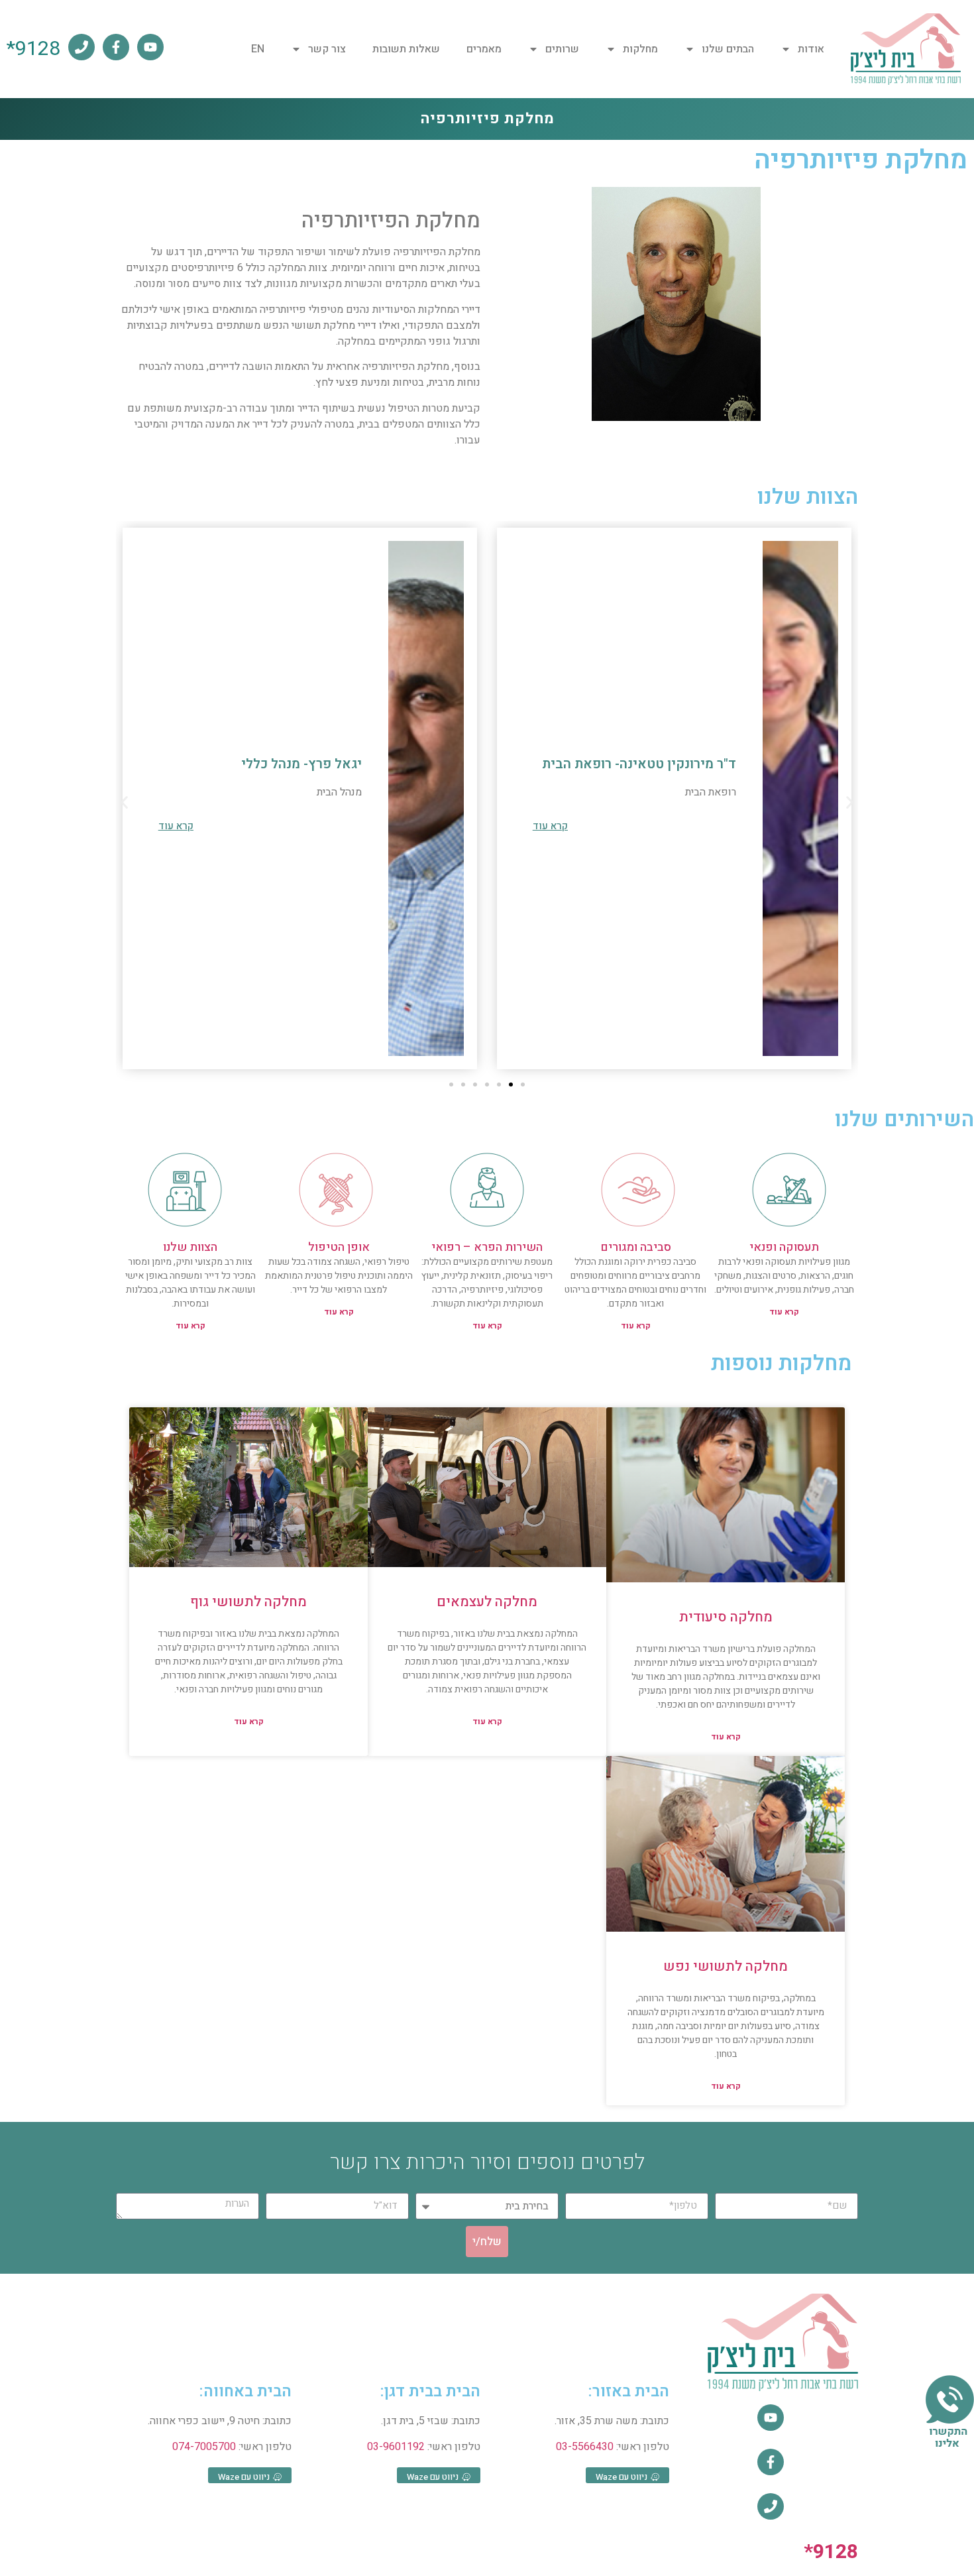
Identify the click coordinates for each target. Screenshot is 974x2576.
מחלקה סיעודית (726, 1617)
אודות (811, 49)
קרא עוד (784, 1312)
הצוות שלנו (190, 1247)
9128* (33, 49)
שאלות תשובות (406, 49)
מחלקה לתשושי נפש (726, 1966)
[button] (124, 802)
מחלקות (640, 49)
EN (258, 49)
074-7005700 (204, 2447)
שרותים (562, 49)
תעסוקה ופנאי (784, 1247)
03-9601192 (396, 2447)
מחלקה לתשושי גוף (248, 1602)
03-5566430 (585, 2447)
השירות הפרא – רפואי (487, 1247)
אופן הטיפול (339, 1247)
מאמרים (484, 49)
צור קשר (327, 49)
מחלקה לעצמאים (487, 1602)
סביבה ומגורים (636, 1247)
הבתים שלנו (728, 49)
